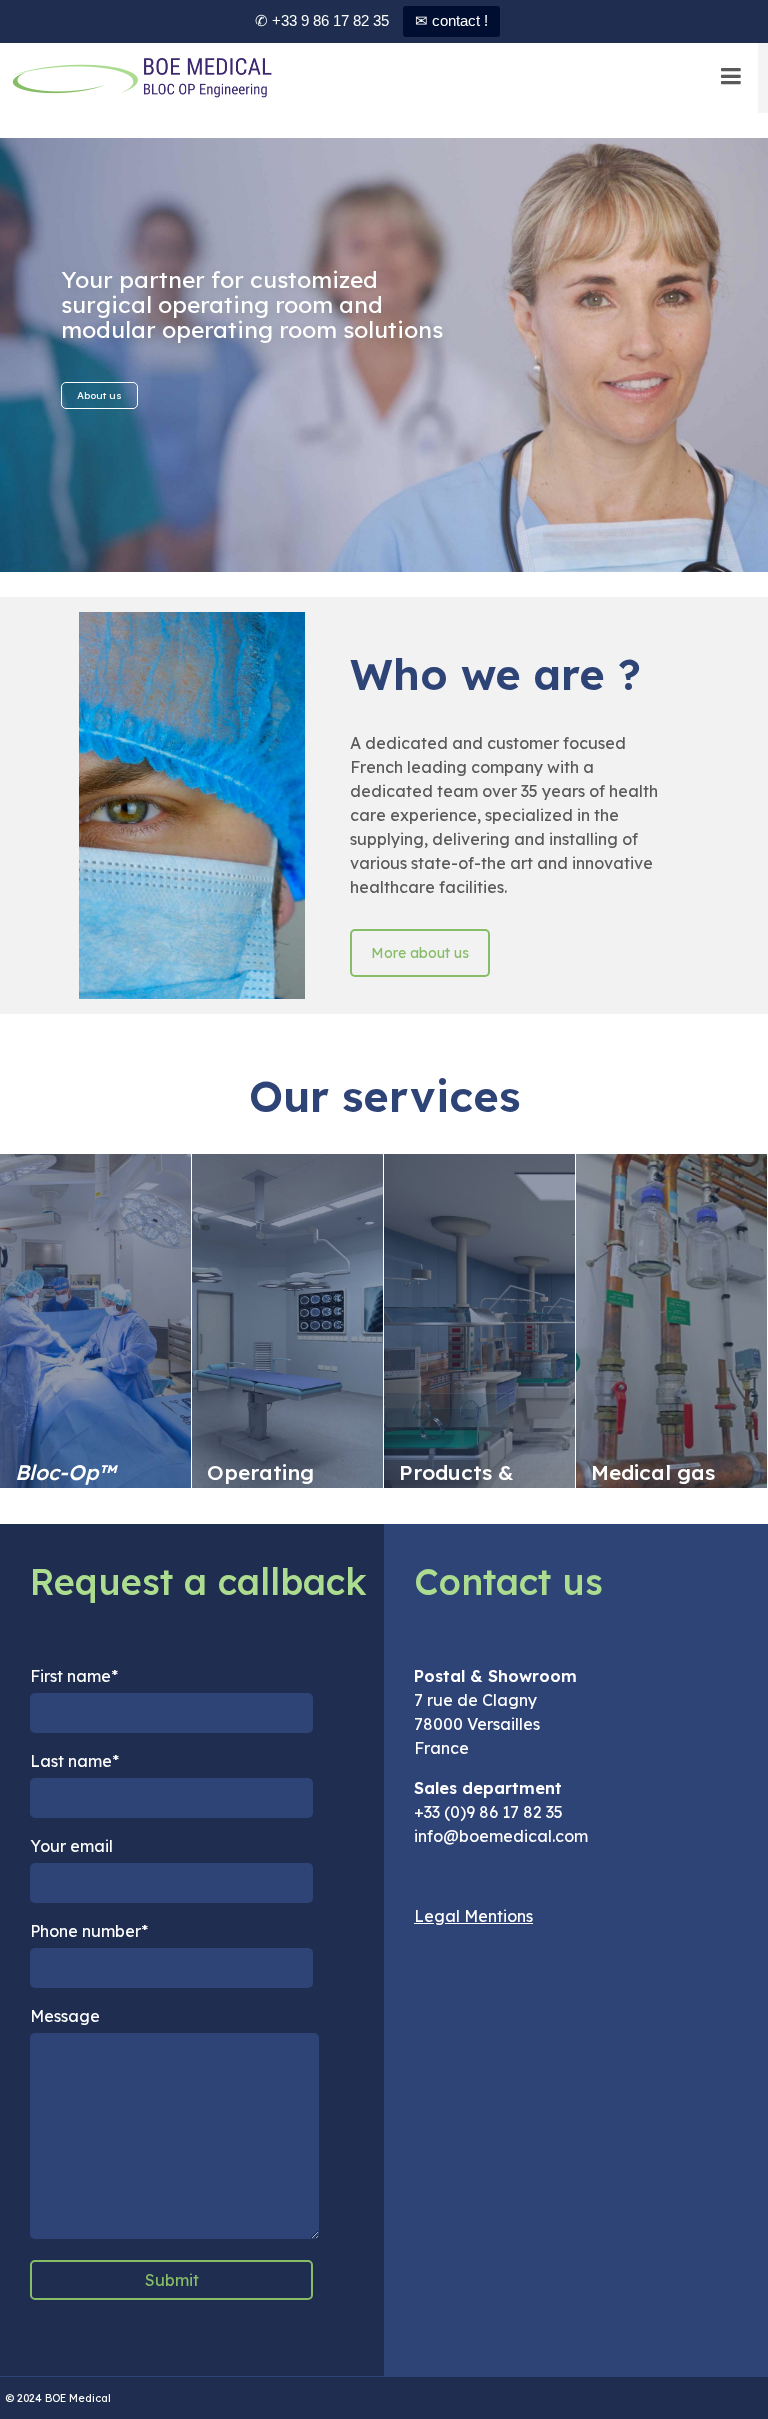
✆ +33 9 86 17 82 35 (322, 20)
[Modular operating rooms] (95, 1321)
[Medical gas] (671, 1321)
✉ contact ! (451, 20)
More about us (420, 953)
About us (99, 395)
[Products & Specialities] (479, 1321)
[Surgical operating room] (287, 1321)
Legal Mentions (473, 1916)
